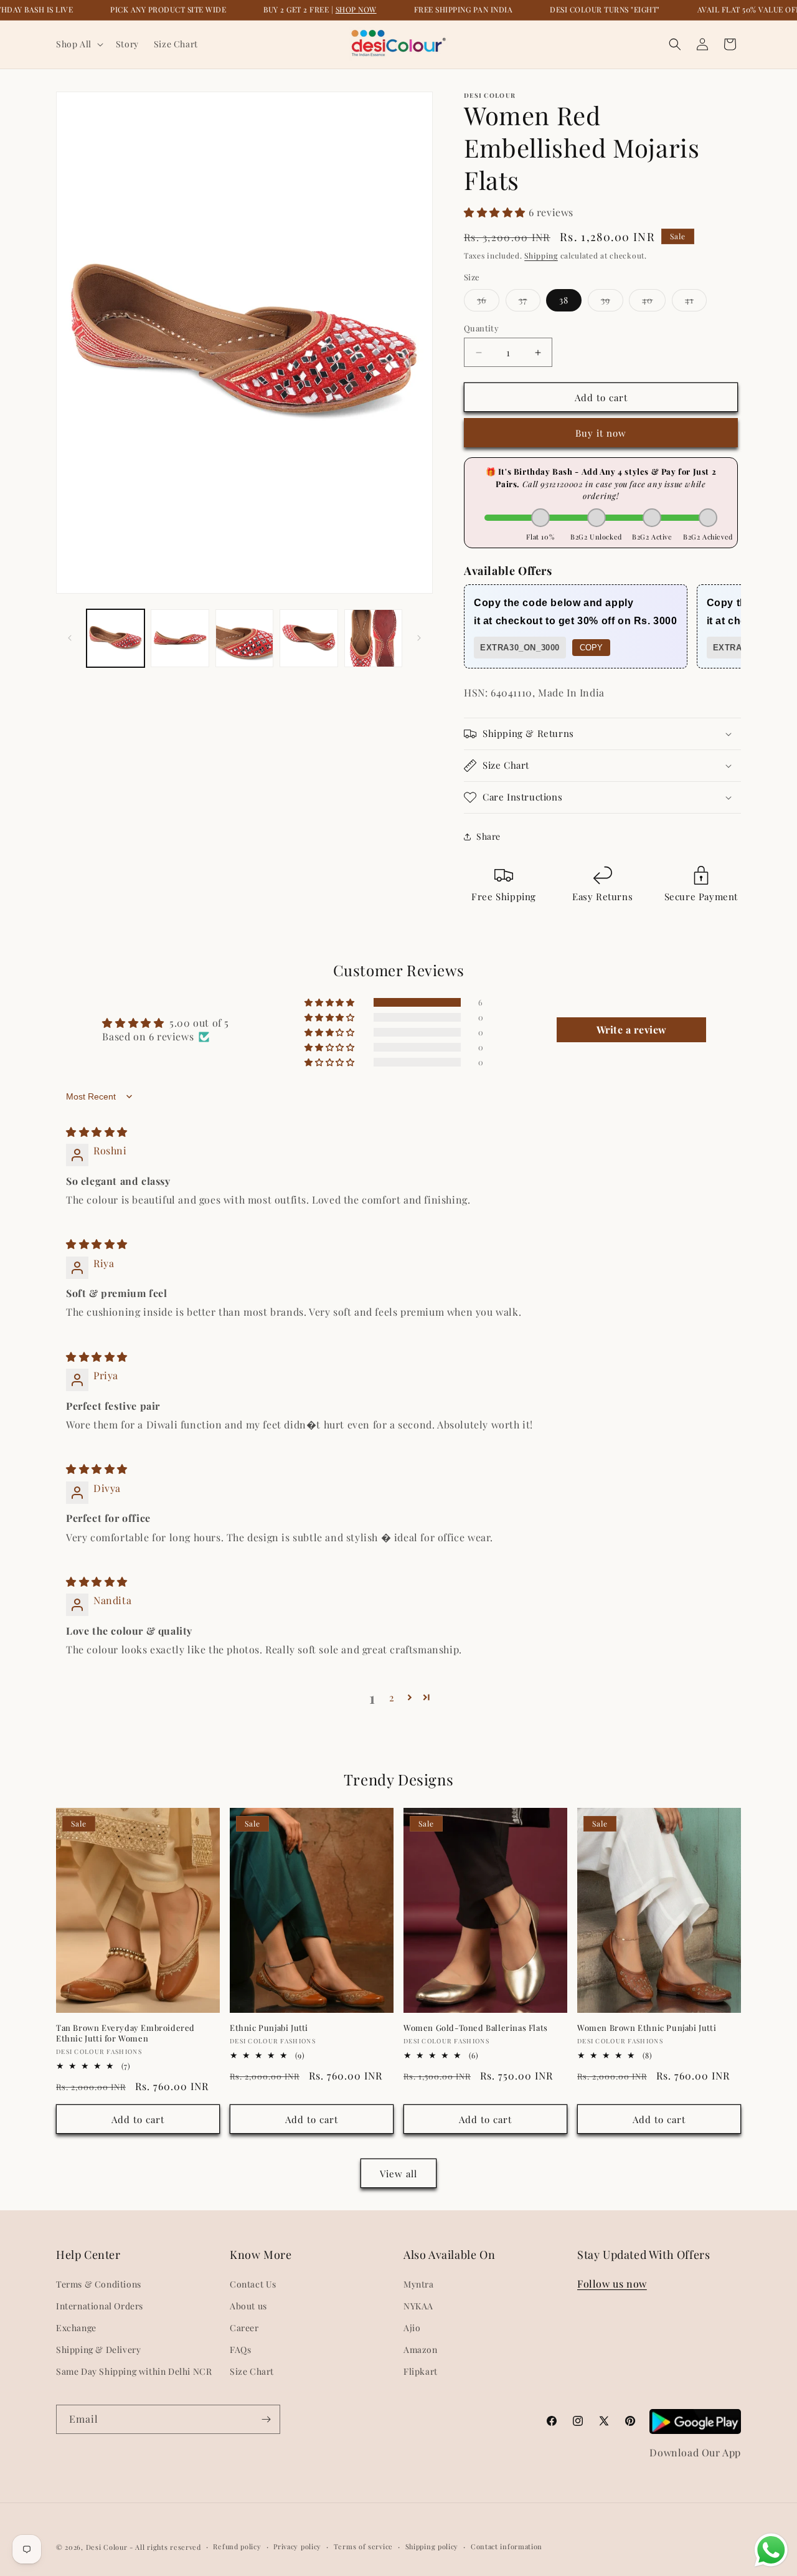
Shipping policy (432, 2546)
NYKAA (418, 2306)
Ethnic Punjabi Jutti (269, 2028)
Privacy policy (297, 2546)
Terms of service (363, 2546)
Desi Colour (107, 2547)
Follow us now (612, 2284)
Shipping (541, 255)
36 (488, 302)
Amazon (421, 2350)
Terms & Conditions (99, 2284)
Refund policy (237, 2546)
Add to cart (138, 2119)
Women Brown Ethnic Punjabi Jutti (647, 2028)
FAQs (240, 2350)
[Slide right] (419, 638)
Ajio (412, 2328)
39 (612, 302)
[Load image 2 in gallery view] (180, 638)
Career (244, 2328)
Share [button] (488, 836)
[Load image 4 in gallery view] (309, 638)
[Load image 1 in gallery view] (116, 638)
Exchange (76, 2328)
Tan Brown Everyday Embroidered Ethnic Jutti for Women (125, 2033)
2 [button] (392, 1697)
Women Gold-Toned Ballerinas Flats (476, 2028)
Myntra (419, 2284)
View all (398, 2174)
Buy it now (601, 433)
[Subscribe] (266, 2419)
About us (248, 2306)
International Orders (100, 2306)
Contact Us (253, 2284)
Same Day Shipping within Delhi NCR (134, 2371)
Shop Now (356, 9)
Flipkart (421, 2371)
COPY (591, 648)
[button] (78, 44)
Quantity (481, 328)
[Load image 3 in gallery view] (244, 638)
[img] (97, 1132)
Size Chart (252, 2371)
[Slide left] (70, 638)
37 (530, 302)
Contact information (507, 2546)
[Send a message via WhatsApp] (771, 2550)
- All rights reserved (165, 2547)
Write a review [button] (632, 1029)
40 (654, 302)
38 (564, 300)
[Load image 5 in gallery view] (373, 638)
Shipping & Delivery (98, 2350)
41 (696, 302)
